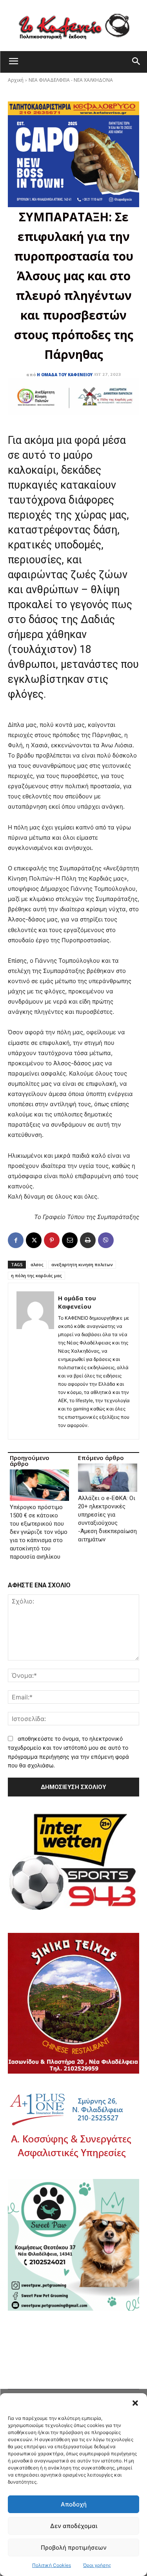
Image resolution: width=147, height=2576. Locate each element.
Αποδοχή (74, 2504)
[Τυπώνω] (88, 1240)
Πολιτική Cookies (52, 2565)
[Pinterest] (52, 1240)
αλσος (37, 1264)
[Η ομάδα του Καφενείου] (35, 1361)
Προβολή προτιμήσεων (74, 2548)
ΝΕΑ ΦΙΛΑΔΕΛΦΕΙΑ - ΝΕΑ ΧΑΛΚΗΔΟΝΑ (71, 80)
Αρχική (16, 80)
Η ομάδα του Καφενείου (65, 375)
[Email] (70, 1240)
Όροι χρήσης (97, 2565)
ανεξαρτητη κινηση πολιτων (82, 1264)
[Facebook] (16, 1240)
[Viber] (106, 1240)
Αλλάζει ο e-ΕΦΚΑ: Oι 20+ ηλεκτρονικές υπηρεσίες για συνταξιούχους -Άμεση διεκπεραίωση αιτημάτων (107, 1519)
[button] (135, 2403)
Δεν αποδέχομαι (74, 2526)
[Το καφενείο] (73, 26)
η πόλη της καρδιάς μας (36, 1275)
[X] (34, 1240)
